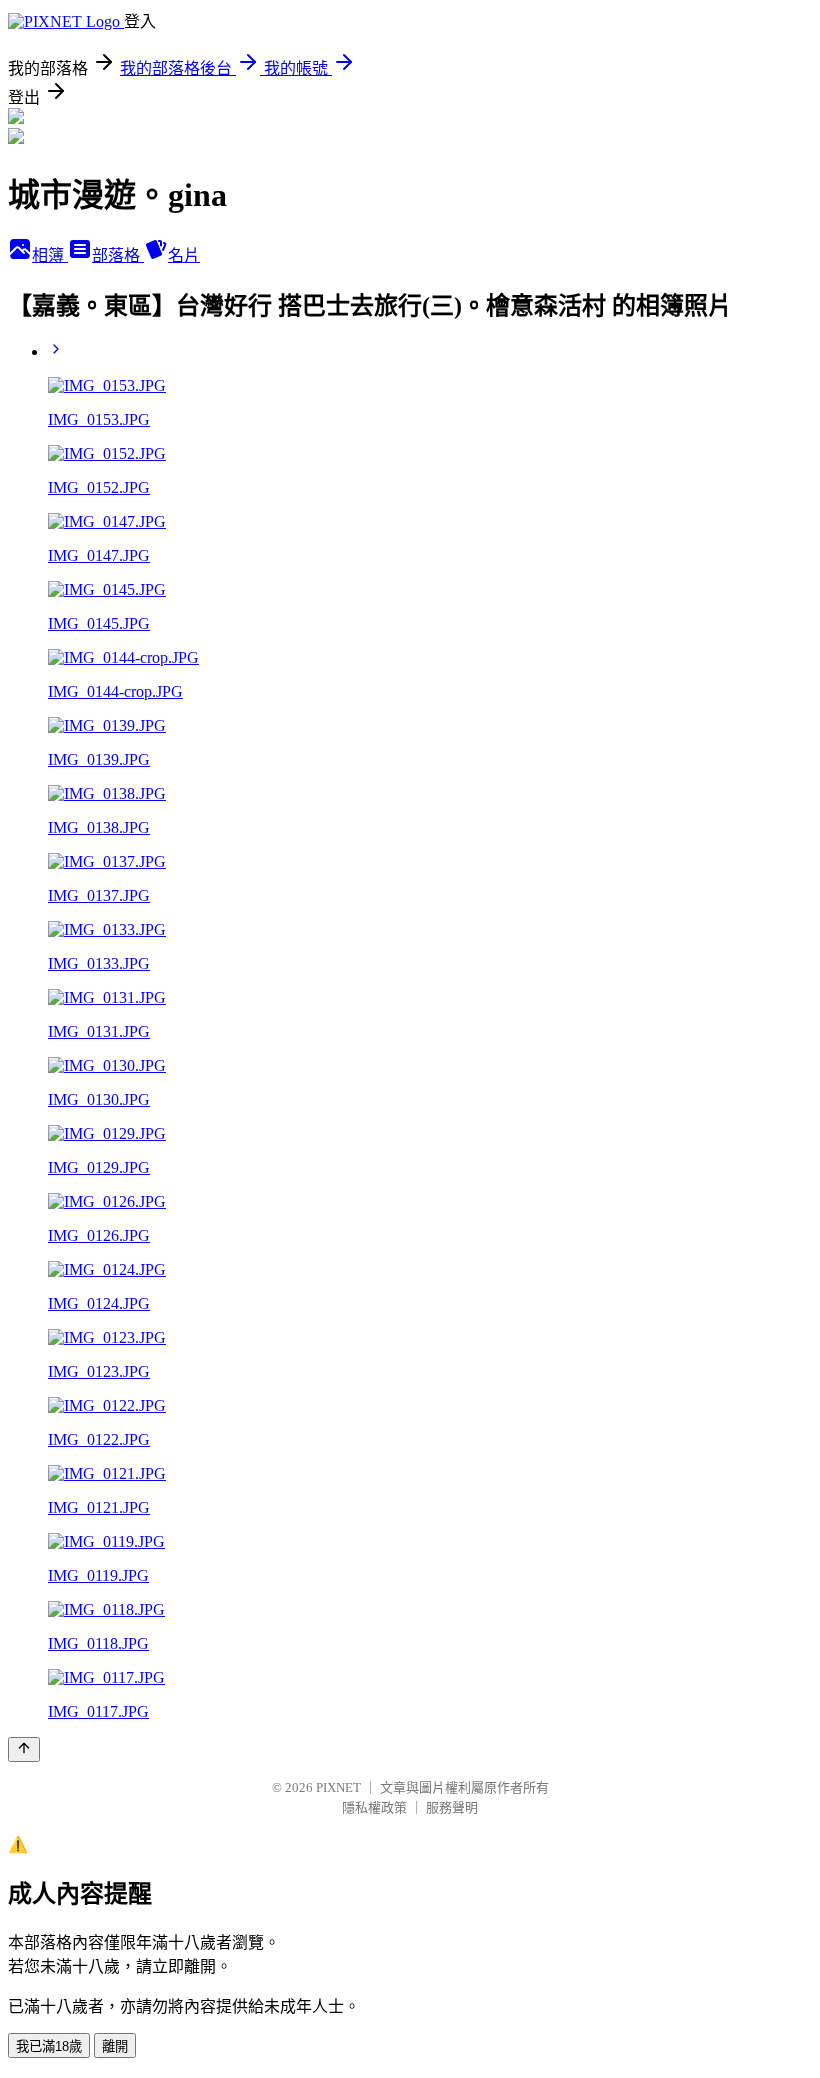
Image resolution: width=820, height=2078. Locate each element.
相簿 (50, 255)
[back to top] (24, 1749)
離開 (115, 2046)
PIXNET (338, 1787)
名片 (184, 255)
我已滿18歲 (49, 2046)
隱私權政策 (374, 1807)
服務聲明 (452, 1807)
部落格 (118, 255)
